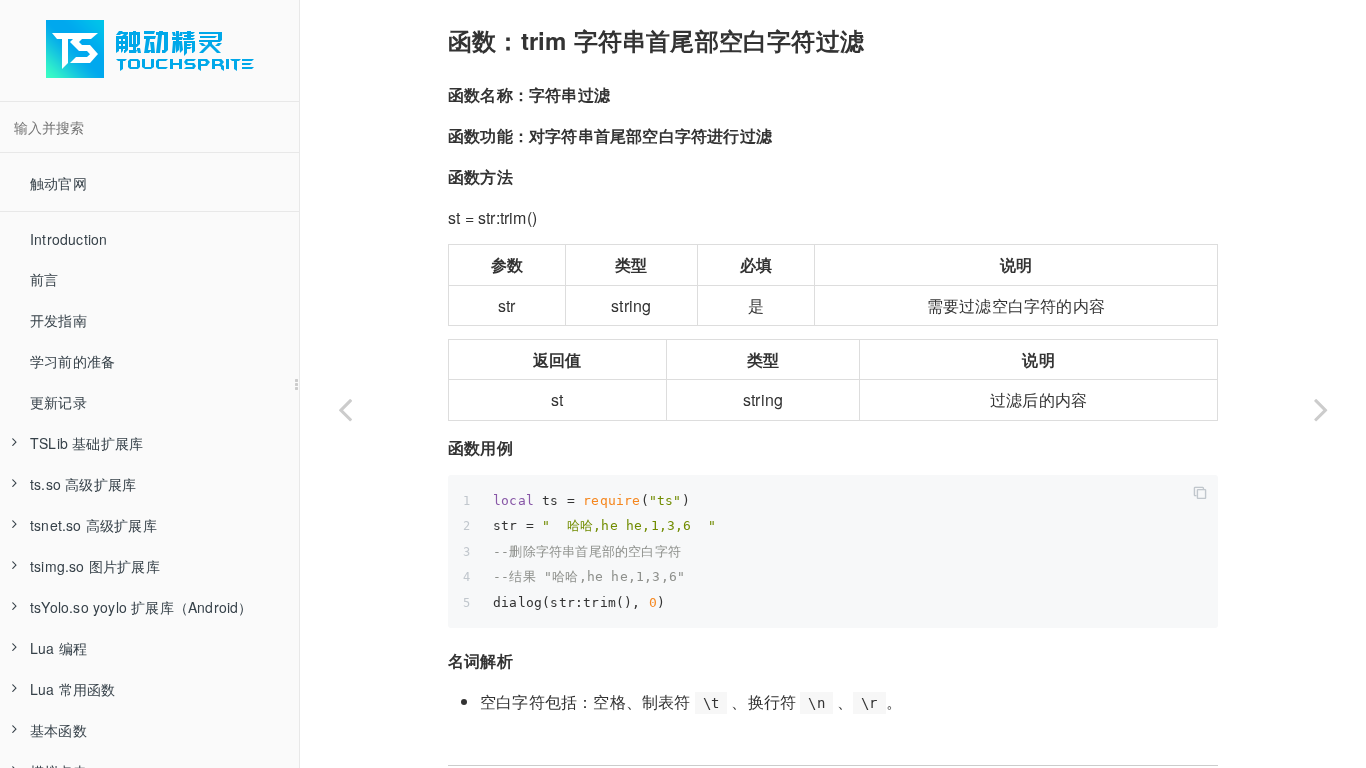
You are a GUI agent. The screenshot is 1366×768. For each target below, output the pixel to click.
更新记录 (58, 402)
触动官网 (58, 183)
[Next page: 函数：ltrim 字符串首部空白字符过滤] (1321, 409)
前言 (44, 279)
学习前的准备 (72, 361)
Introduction (68, 239)
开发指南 (58, 320)
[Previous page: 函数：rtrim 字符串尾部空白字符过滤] (345, 409)
